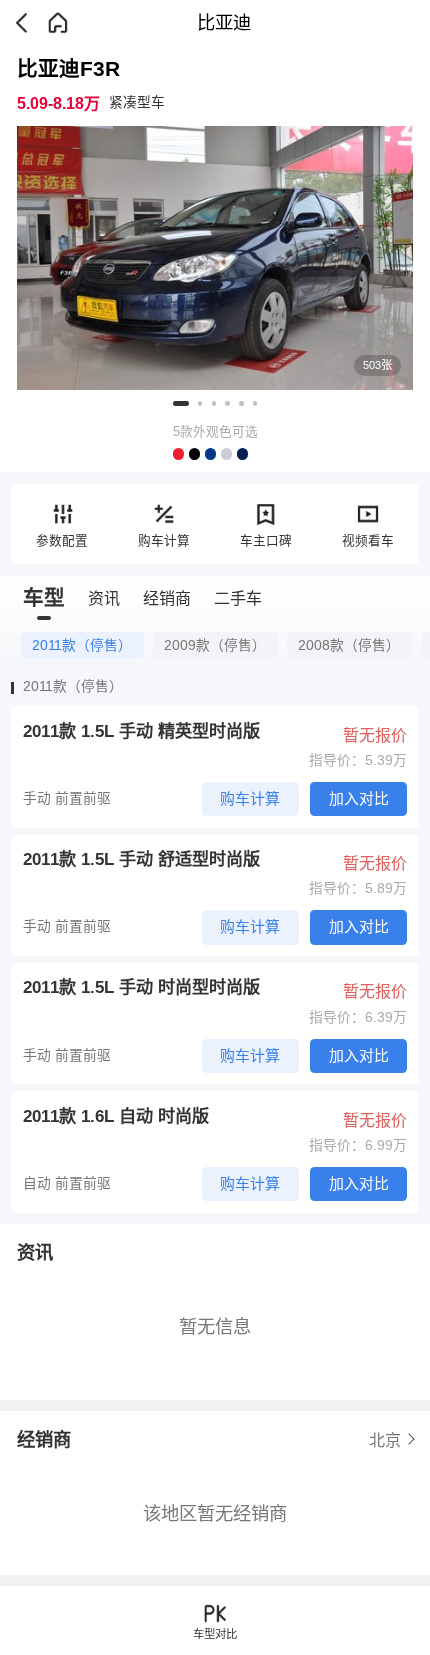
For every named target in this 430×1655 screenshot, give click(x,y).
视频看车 (368, 541)
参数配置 (62, 541)
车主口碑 (266, 541)
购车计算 (164, 541)
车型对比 (215, 1634)
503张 (377, 365)
